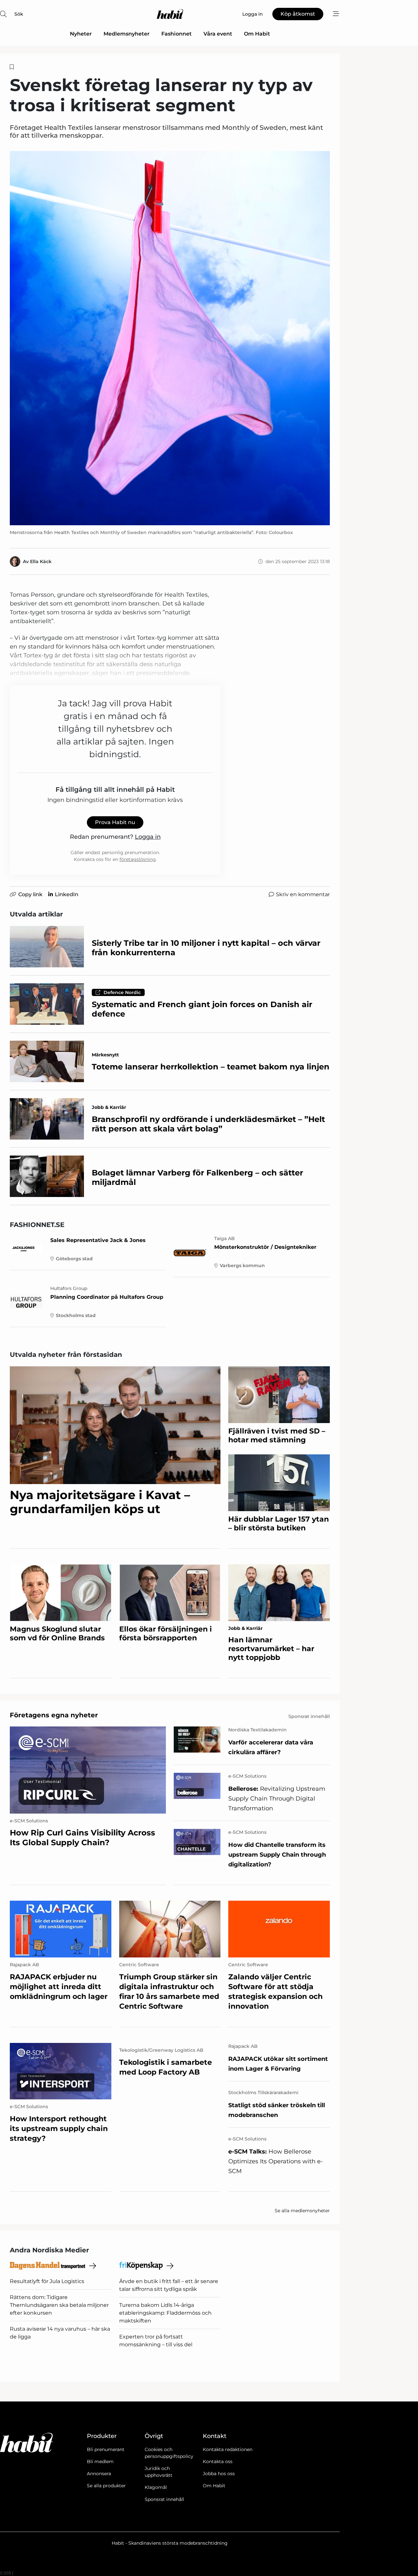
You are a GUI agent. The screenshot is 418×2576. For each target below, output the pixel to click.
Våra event (218, 34)
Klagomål (156, 2487)
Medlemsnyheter (127, 34)
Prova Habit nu (115, 822)
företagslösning (138, 859)
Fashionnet (177, 34)
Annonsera (99, 2474)
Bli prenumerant (106, 2449)
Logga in (148, 837)
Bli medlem (100, 2461)
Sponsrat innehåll (164, 2499)
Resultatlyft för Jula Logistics (47, 2281)
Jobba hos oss (219, 2474)
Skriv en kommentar (303, 894)
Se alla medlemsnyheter (302, 2211)
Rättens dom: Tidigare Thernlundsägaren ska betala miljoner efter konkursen (59, 2305)
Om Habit (257, 34)
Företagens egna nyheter (54, 1715)
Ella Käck (41, 561)
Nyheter (81, 34)
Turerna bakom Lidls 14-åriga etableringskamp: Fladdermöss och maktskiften (165, 2313)
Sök (19, 14)
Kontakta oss (218, 2461)
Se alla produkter (106, 2486)
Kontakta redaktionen (228, 2449)
